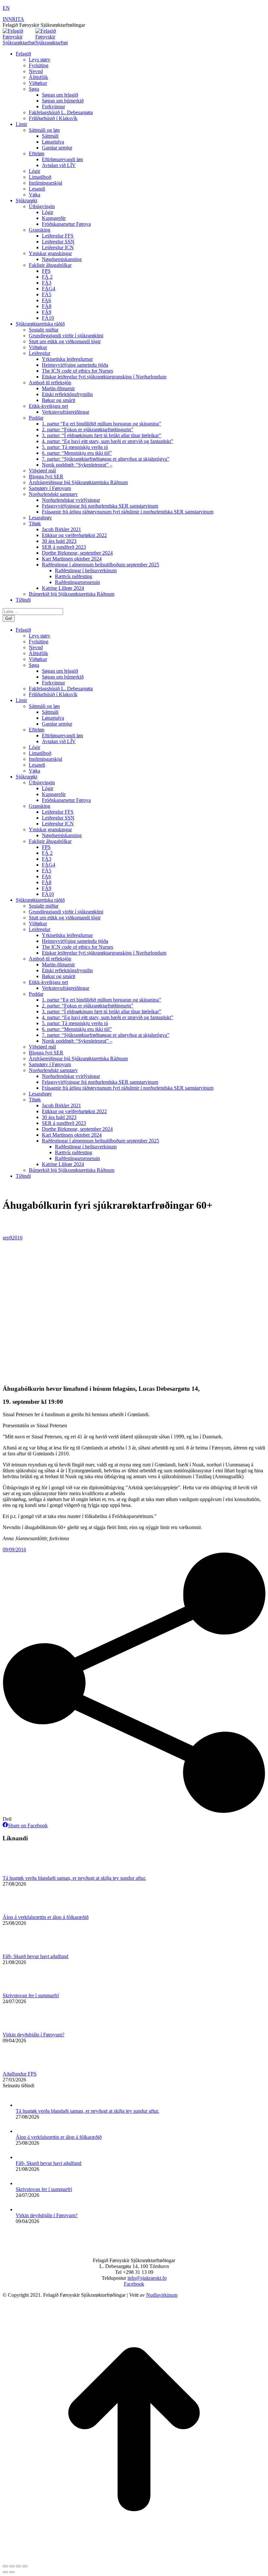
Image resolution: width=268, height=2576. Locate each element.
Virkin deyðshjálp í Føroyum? (33, 2035)
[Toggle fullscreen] (18, 2566)
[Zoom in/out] (25, 2566)
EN (6, 8)
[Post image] (21, 1872)
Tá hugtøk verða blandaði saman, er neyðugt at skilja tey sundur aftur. (74, 1878)
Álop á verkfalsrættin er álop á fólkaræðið (46, 1917)
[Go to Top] (134, 2559)
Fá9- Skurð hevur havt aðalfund (35, 1956)
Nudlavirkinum (162, 2295)
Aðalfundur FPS (20, 2074)
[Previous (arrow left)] (5, 2572)
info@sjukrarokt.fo (147, 2278)
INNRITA (13, 19)
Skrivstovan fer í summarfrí (31, 1995)
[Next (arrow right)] (12, 2572)
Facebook (134, 2284)
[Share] (12, 2566)
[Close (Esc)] (5, 2566)
